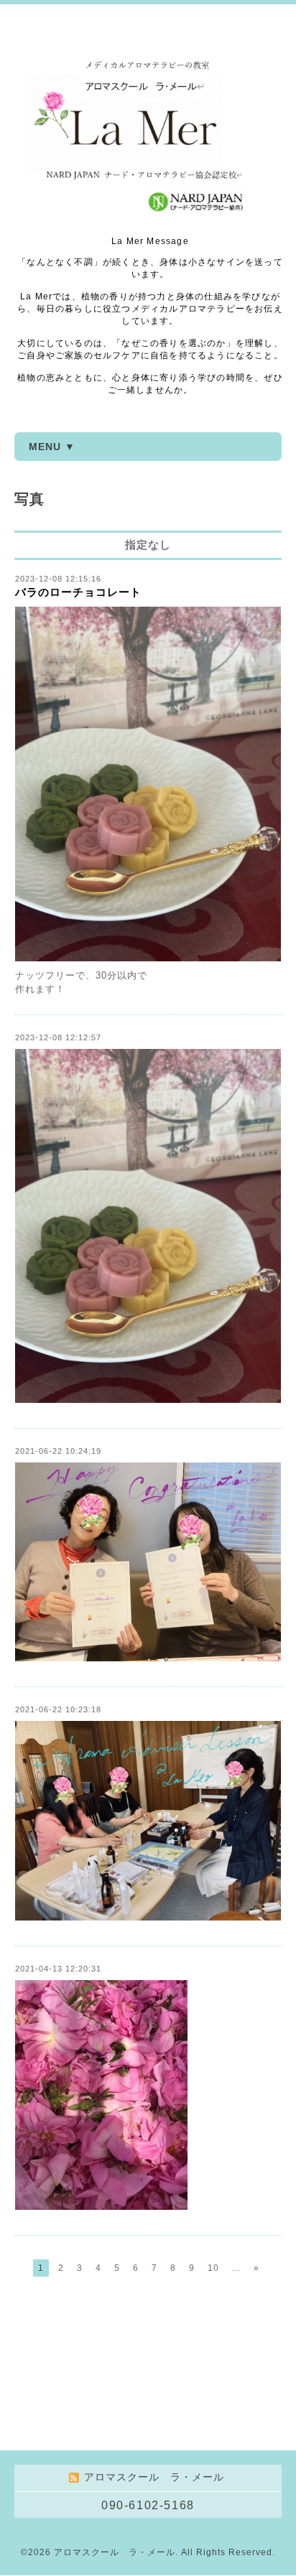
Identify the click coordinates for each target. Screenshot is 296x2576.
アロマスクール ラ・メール (115, 2552)
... (236, 2268)
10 (213, 2268)
